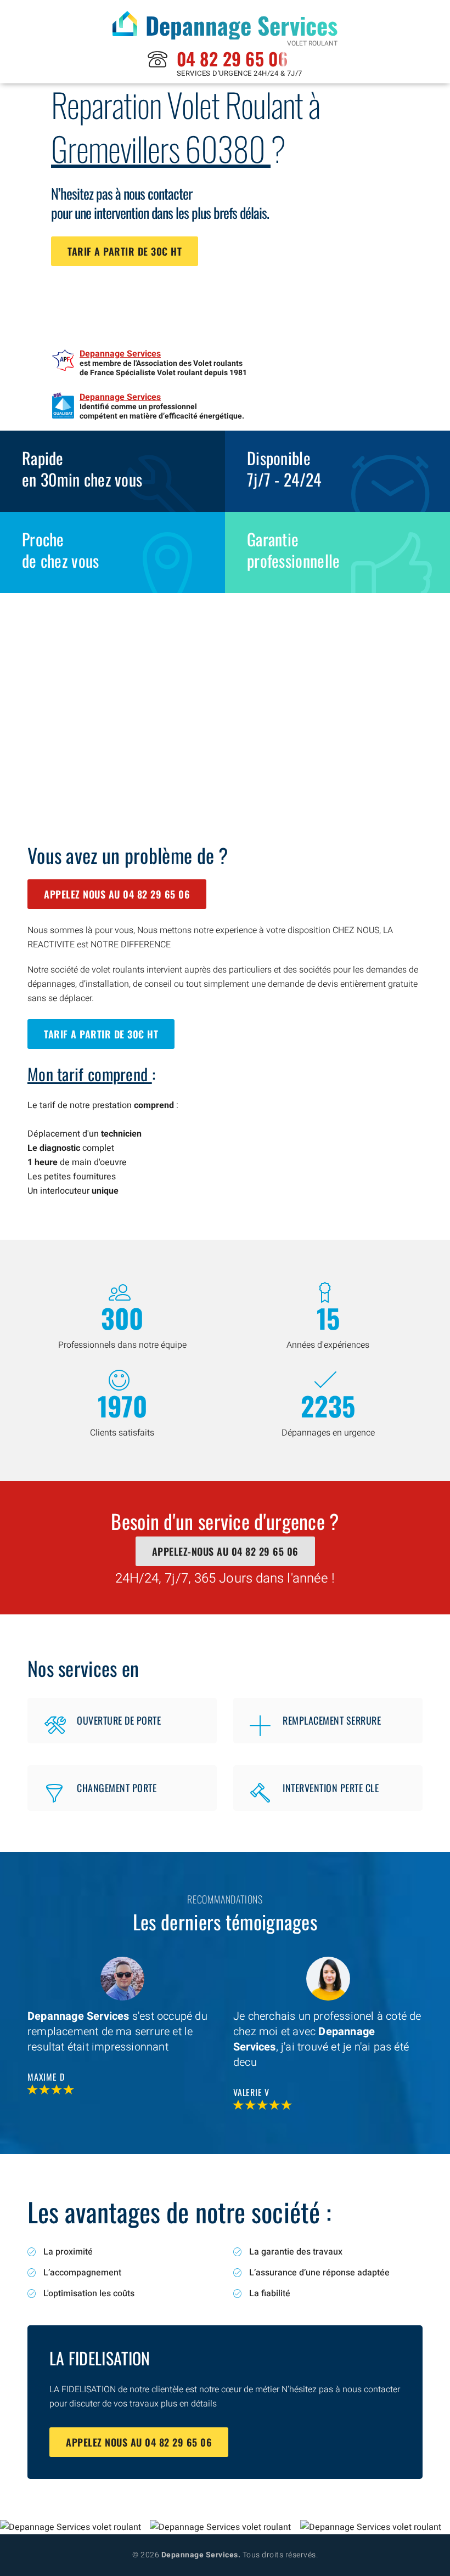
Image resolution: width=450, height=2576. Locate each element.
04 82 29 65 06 (232, 58)
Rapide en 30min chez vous (82, 468)
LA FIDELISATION (100, 2358)
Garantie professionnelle (294, 550)
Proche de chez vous (61, 550)
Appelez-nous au (225, 1551)
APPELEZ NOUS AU (117, 894)
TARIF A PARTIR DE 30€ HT (125, 251)
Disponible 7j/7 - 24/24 (284, 468)
